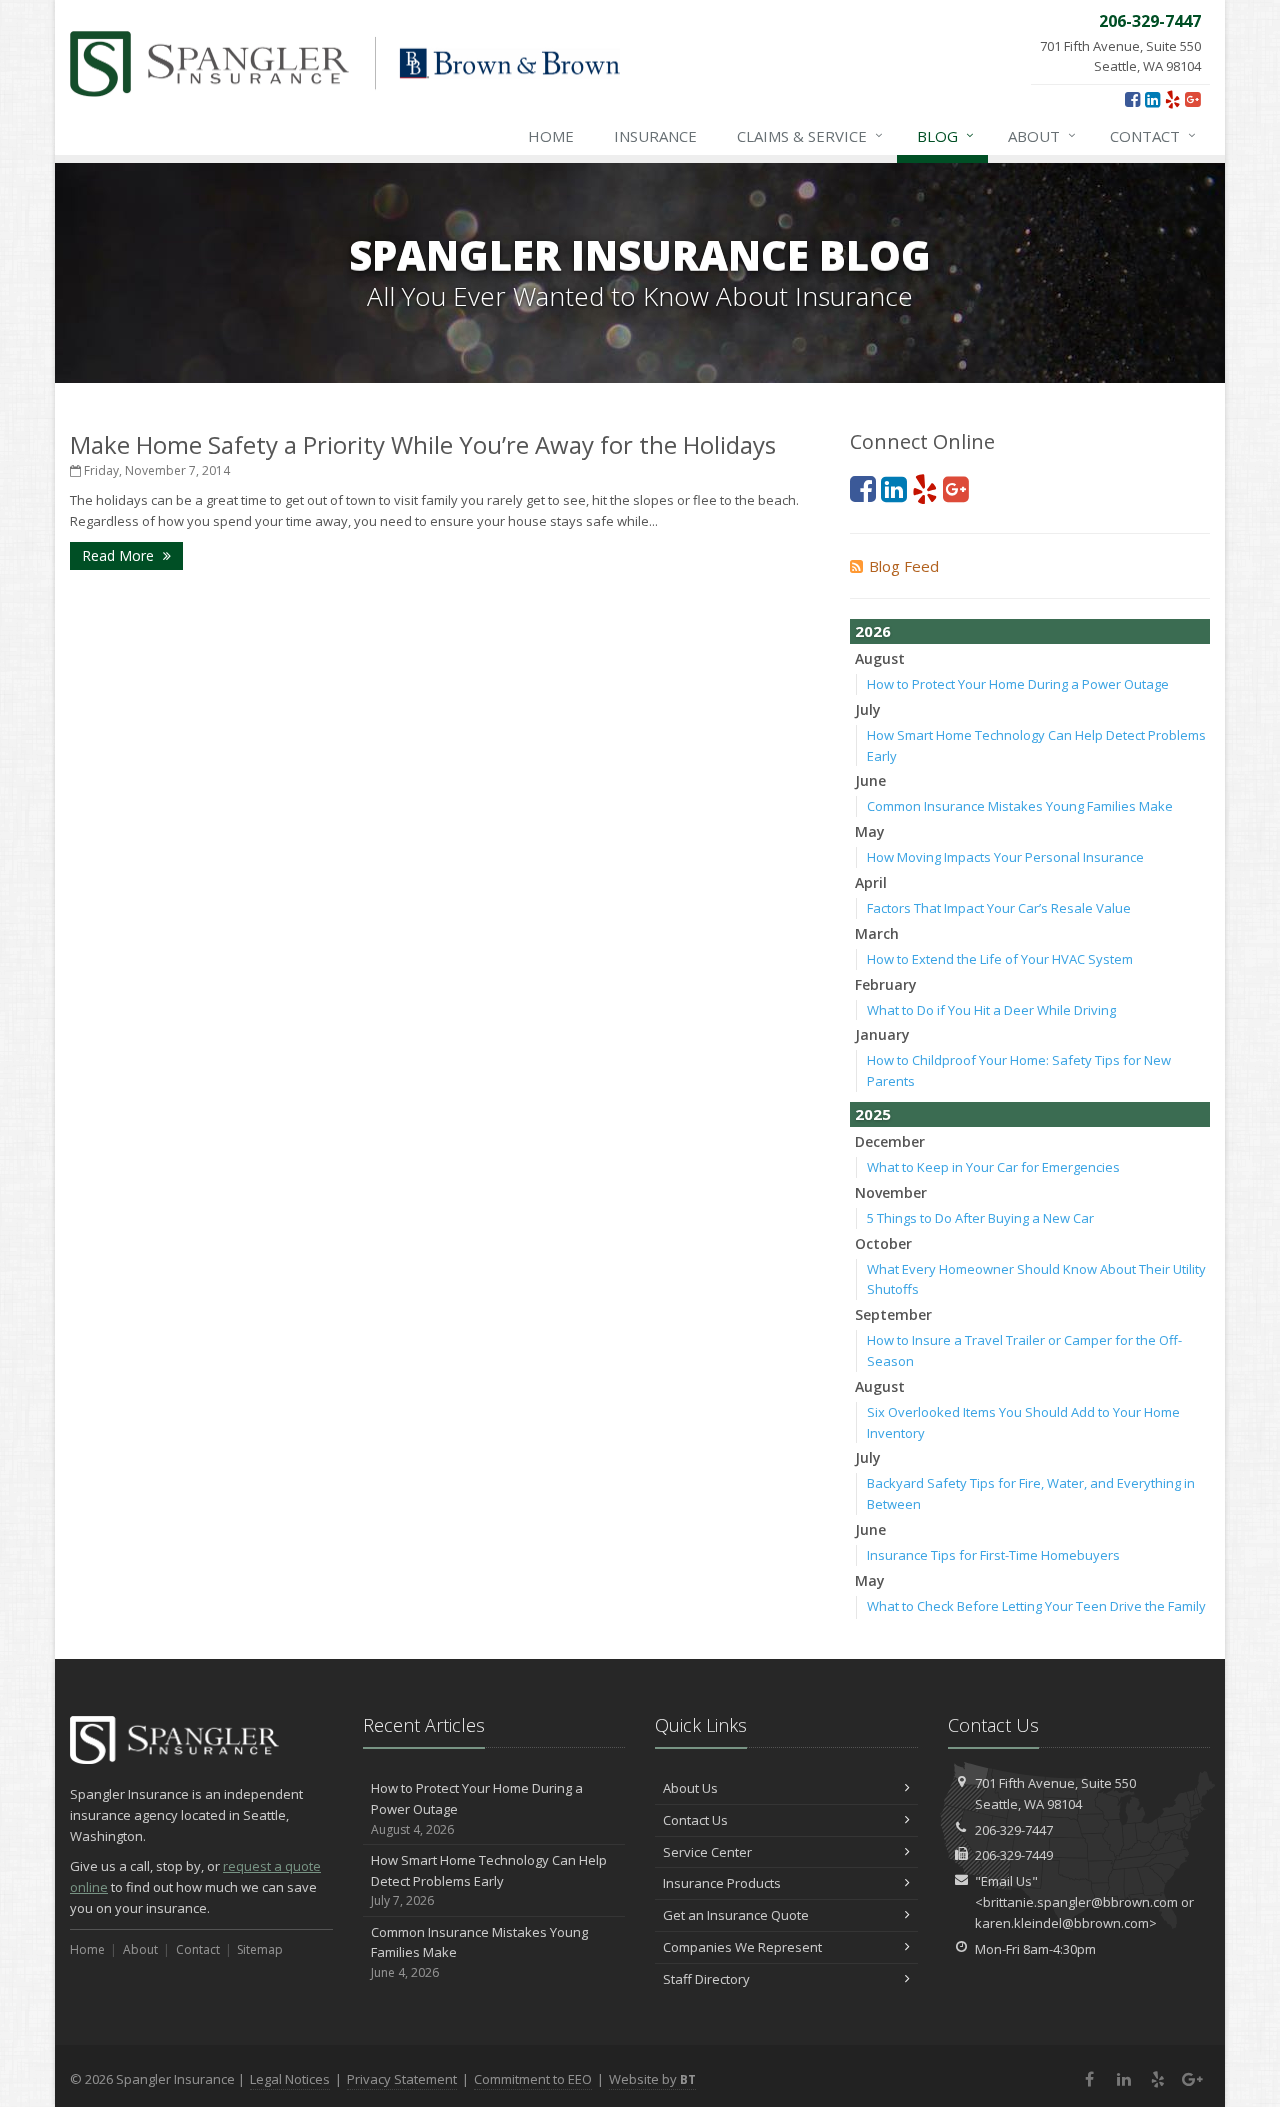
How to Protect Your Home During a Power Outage (1018, 684)
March (877, 933)
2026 (873, 631)
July (868, 709)
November (891, 1192)
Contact (1153, 135)
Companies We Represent (742, 1947)
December (890, 1141)
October (883, 1243)
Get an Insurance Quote (736, 1915)
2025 (873, 1114)
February (886, 984)
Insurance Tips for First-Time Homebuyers (993, 1555)
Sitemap (260, 1949)
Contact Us (695, 1820)
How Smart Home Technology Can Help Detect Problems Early (489, 1880)
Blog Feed (904, 566)
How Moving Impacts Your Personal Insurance (1005, 857)
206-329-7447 (1014, 1830)
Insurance (655, 136)
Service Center (707, 1852)
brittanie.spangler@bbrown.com (1080, 1902)
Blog (945, 135)
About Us (690, 1788)
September (893, 1314)
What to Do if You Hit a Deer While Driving (991, 1010)
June (870, 780)
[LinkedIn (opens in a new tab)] (1152, 99)
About (1042, 135)
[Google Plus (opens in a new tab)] (1192, 99)
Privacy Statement (402, 2079)
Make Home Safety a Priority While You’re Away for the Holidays (423, 444)
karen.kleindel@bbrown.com (1062, 1923)
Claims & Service (810, 135)
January (882, 1034)
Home (551, 136)
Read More (120, 555)
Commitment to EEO (533, 2079)
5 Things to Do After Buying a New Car (980, 1218)
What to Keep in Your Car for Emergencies (993, 1167)
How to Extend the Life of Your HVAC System (1000, 959)
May (870, 831)
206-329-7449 (1014, 1855)
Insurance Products (722, 1883)
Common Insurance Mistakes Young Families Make (1020, 806)
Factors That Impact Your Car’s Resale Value (999, 908)
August (880, 658)
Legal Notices (290, 2079)
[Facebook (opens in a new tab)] (1132, 99)
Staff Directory (706, 1979)
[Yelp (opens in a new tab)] (1172, 99)
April (871, 882)
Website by (652, 2079)
